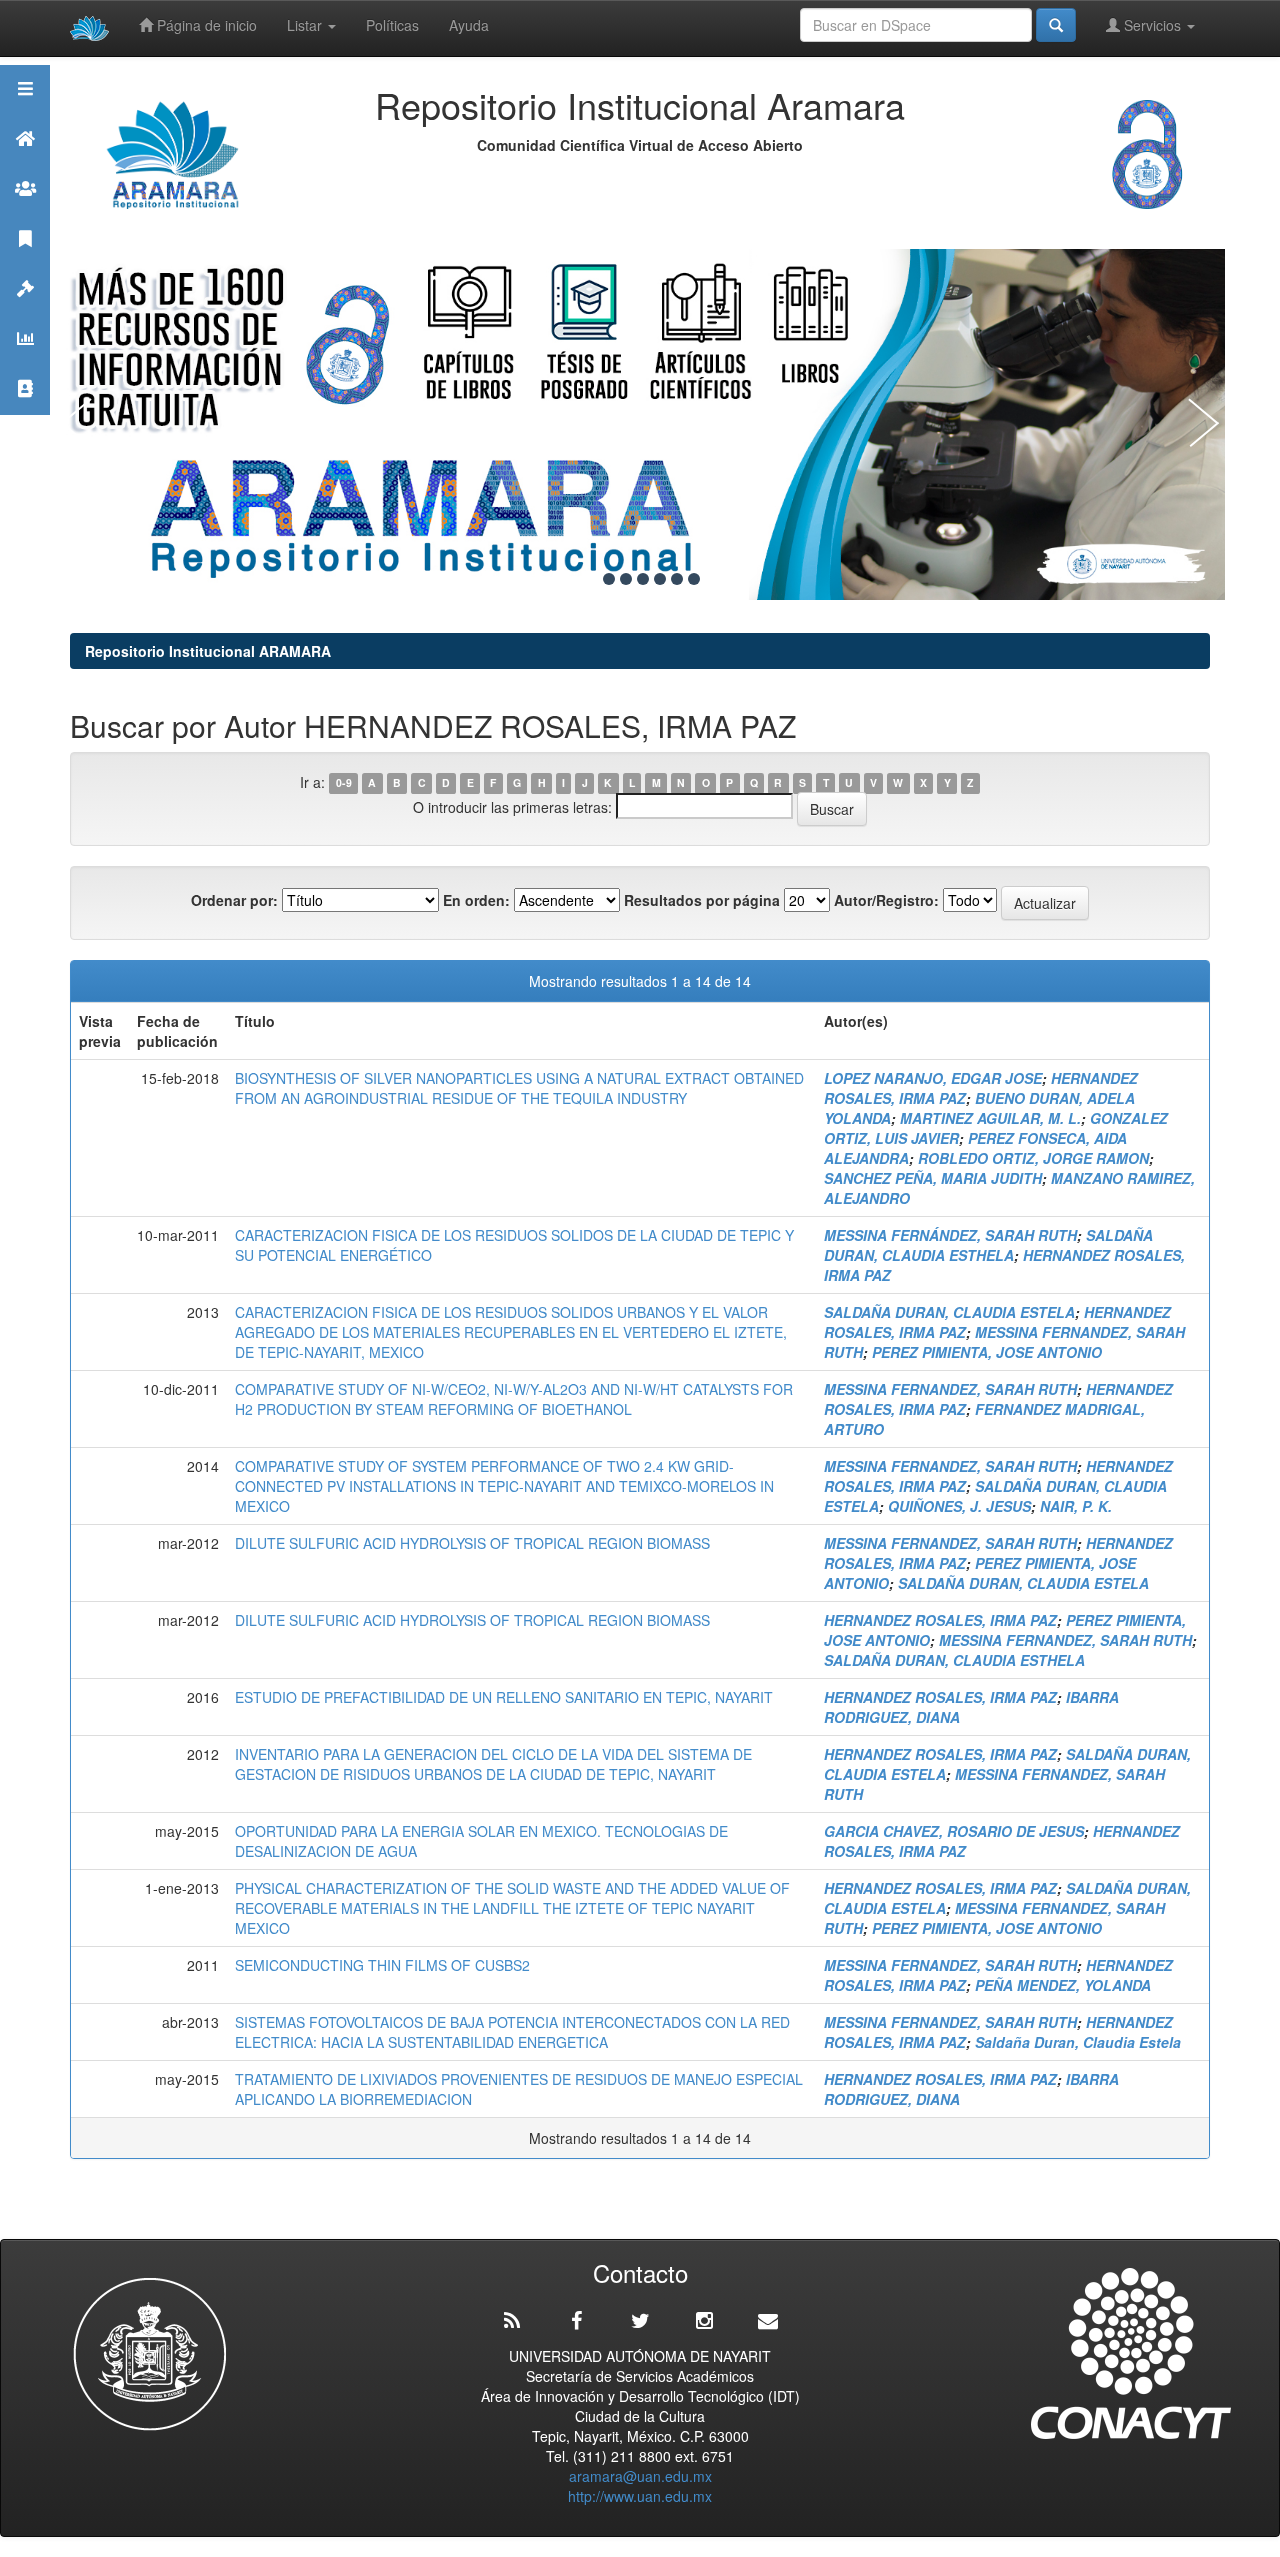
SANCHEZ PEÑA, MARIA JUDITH (933, 1178)
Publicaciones (25, 263)
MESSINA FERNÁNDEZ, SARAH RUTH (950, 1235)
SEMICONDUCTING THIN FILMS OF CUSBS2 (382, 1965)
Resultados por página (702, 900)
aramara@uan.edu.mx (640, 2476)
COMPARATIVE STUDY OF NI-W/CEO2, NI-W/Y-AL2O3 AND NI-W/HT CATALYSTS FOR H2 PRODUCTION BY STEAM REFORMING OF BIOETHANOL (514, 1399)
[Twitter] (640, 2321)
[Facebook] (576, 2321)
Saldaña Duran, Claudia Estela (1078, 2042)
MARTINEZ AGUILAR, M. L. (990, 1118)
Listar (306, 25)
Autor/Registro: (886, 900)
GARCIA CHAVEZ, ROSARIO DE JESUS (954, 1831)
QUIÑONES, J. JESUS (959, 1506)
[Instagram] (704, 2321)
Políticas (392, 25)
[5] (660, 579)
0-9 (344, 783)
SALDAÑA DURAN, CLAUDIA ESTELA (949, 1312)
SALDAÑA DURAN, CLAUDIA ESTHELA (988, 1245)
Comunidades (25, 213)
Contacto (25, 413)
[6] (677, 579)
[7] (694, 579)
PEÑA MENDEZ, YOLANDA (1063, 1985)
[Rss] (512, 2321)
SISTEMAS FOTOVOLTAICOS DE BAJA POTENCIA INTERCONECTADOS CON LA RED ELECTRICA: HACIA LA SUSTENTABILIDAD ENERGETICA (512, 2032)
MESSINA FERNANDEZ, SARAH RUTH (950, 1389)
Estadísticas (25, 363)
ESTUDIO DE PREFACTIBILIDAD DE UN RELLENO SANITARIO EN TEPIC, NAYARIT (504, 1697)
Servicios (1152, 25)
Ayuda (469, 25)
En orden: (476, 900)
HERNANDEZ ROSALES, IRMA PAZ (940, 1620)
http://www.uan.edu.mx (640, 2496)
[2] (609, 579)
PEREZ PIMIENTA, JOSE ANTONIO (987, 1352)
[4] (643, 579)
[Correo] (768, 2321)
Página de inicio (205, 25)
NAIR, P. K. (1076, 1506)
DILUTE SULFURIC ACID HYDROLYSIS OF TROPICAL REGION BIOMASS (472, 1543)
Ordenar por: (234, 900)
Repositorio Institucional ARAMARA (208, 651)
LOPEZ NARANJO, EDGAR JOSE (933, 1078)
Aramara (25, 163)
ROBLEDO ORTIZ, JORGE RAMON (1033, 1158)
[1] (592, 579)
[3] (626, 579)
